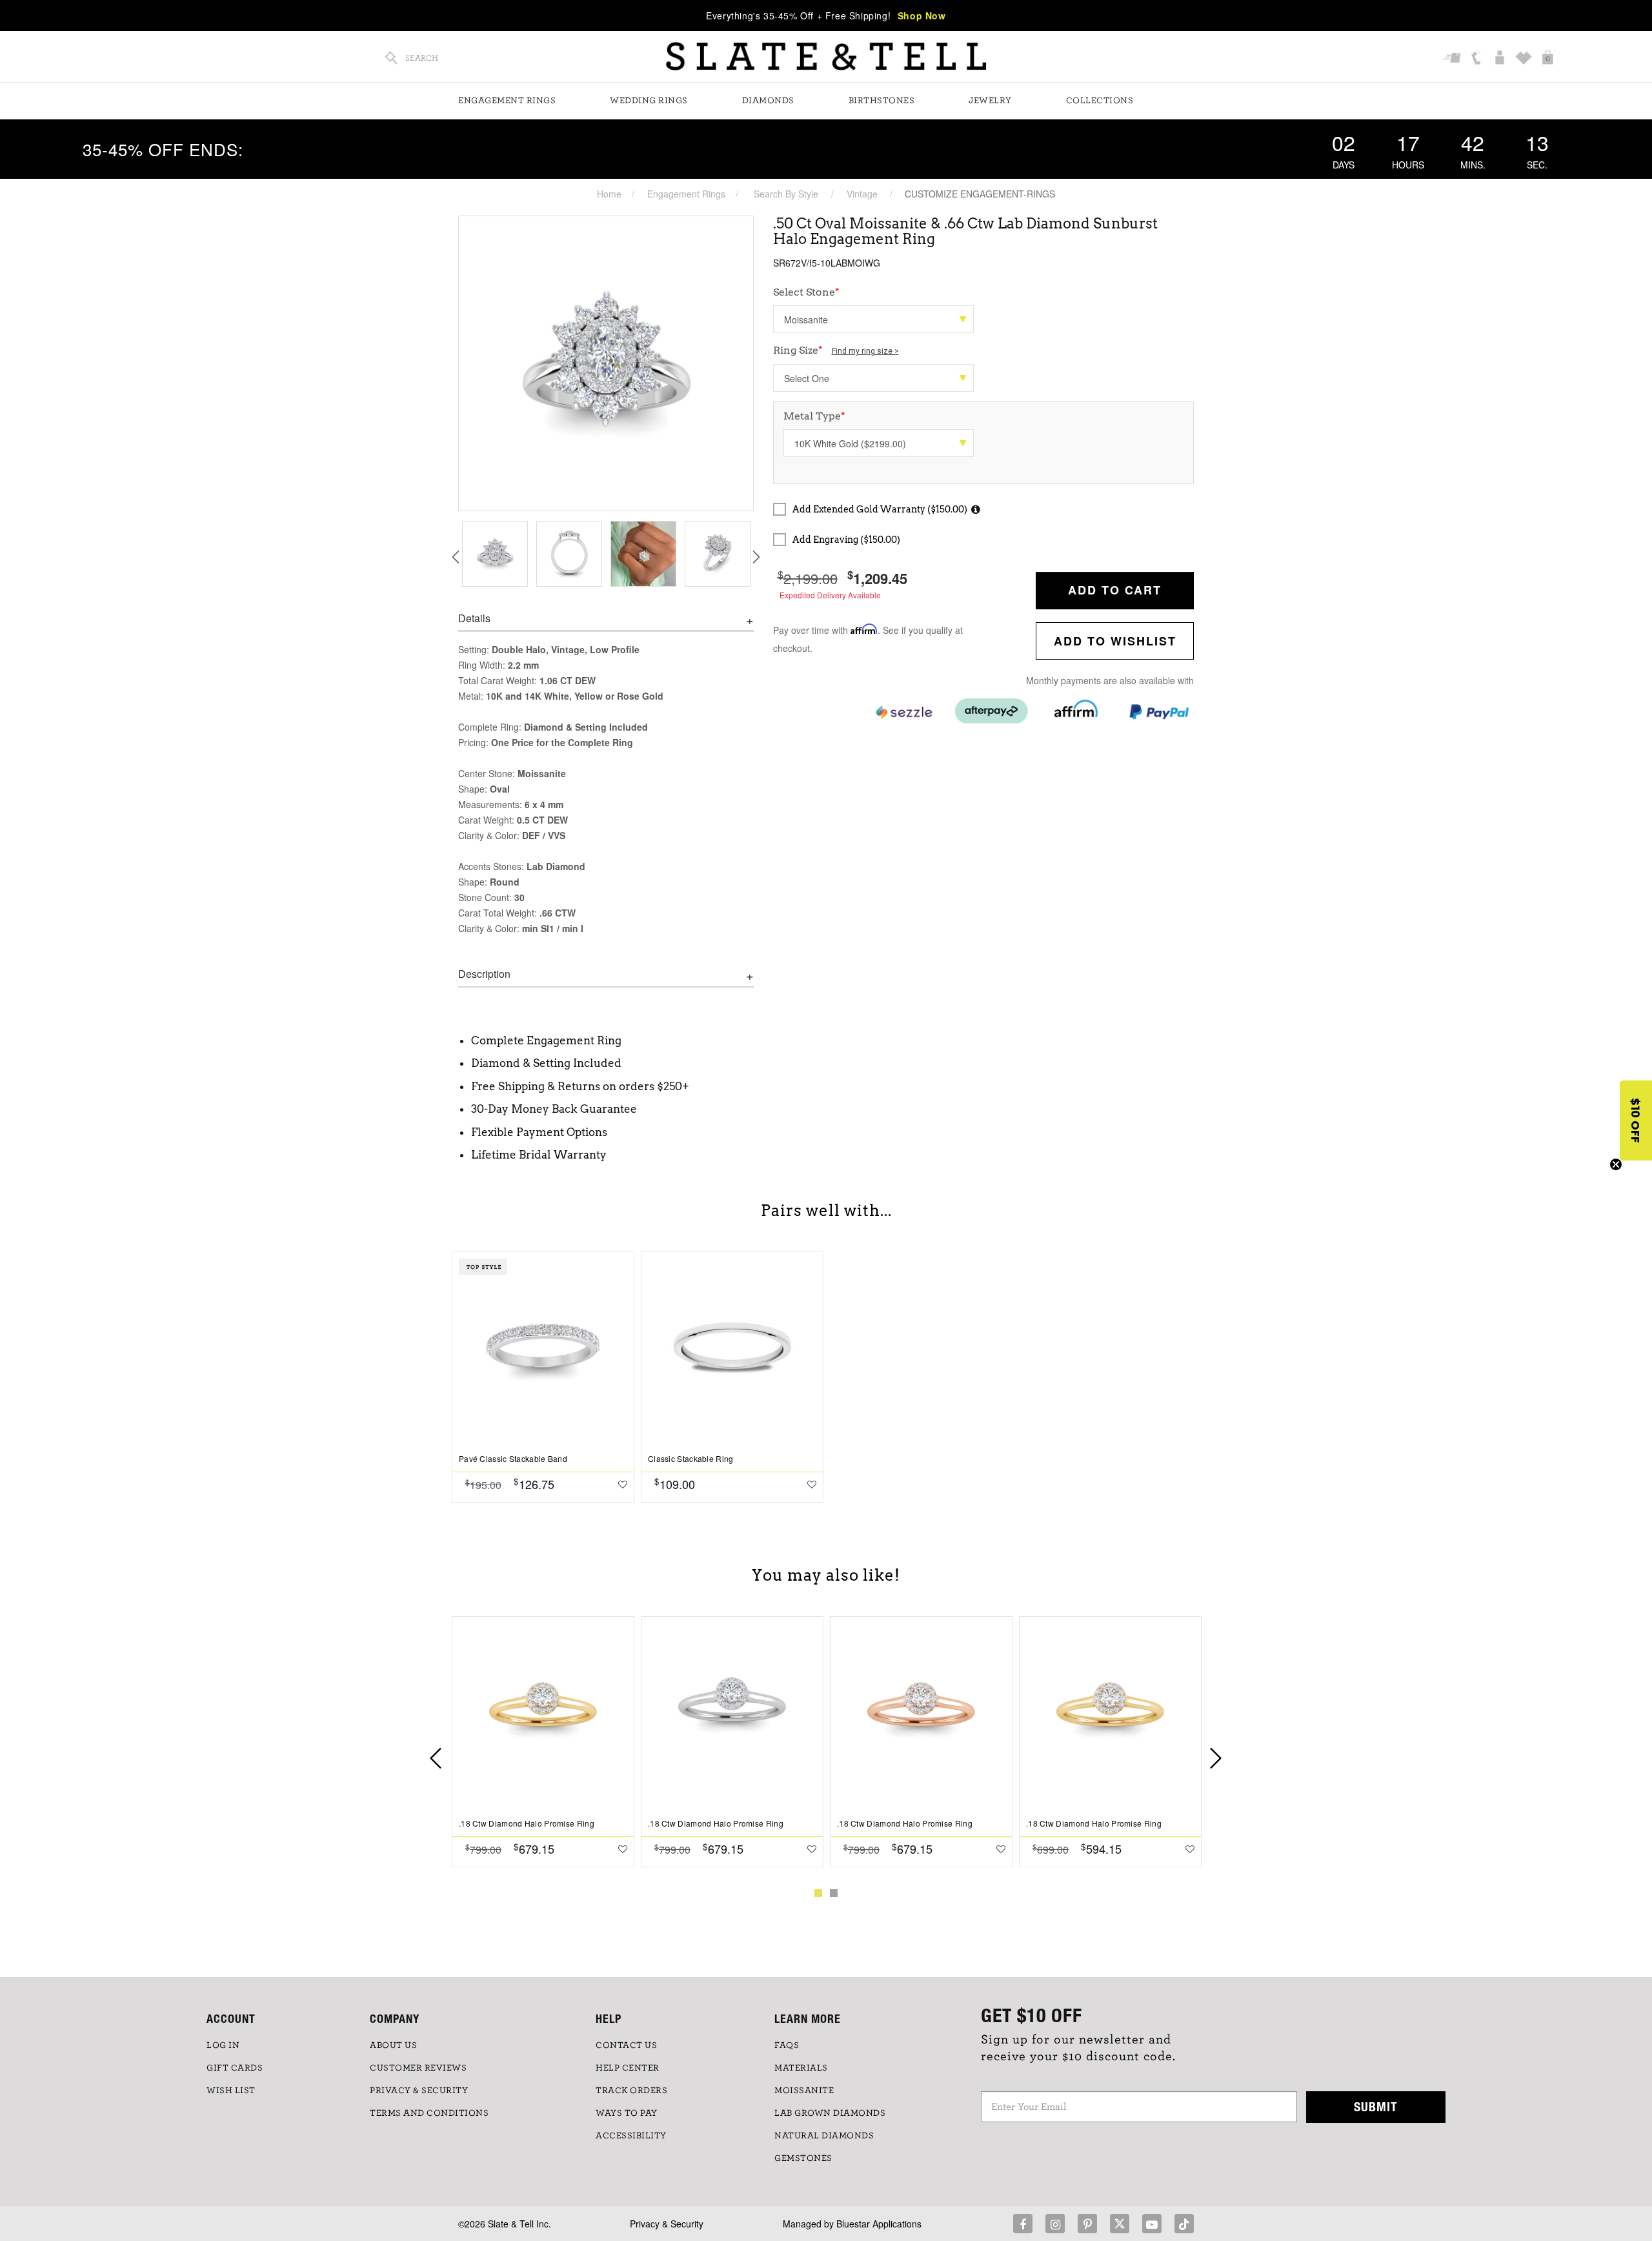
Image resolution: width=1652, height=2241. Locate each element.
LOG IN (223, 2045)
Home (609, 194)
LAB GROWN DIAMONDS (830, 2113)
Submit (1376, 2106)
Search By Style (786, 194)
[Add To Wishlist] (623, 1484)
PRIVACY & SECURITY (419, 2091)
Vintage (862, 194)
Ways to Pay (627, 2113)
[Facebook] (1023, 2224)
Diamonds (768, 101)
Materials (801, 2068)
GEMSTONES (803, 2158)
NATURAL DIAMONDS (824, 2136)
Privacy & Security (667, 2224)
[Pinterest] (1087, 2224)
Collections (1100, 101)
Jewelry (990, 101)
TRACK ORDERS (631, 2091)
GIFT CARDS (235, 2068)
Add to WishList (1115, 641)
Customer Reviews (418, 2068)
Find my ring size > (865, 351)
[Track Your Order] (1454, 59)
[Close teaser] (1616, 1164)
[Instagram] (1055, 2224)
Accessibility (631, 2136)
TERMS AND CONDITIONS (429, 2113)
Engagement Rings (507, 101)
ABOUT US (393, 2045)
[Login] (1501, 59)
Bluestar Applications (879, 2224)
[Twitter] (1120, 2224)
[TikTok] (1184, 2224)
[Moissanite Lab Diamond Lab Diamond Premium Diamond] (873, 319)
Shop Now (922, 15)
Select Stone (806, 292)
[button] (1636, 1120)
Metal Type (814, 416)
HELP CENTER (628, 2068)
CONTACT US (626, 2045)
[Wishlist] (1525, 59)
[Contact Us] (1477, 59)
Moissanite (804, 2091)
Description (484, 974)
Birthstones (882, 101)
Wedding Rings (649, 101)
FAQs (787, 2045)
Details (474, 618)
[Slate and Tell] (826, 56)
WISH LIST (231, 2091)
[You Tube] (1152, 2224)
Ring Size (836, 350)
